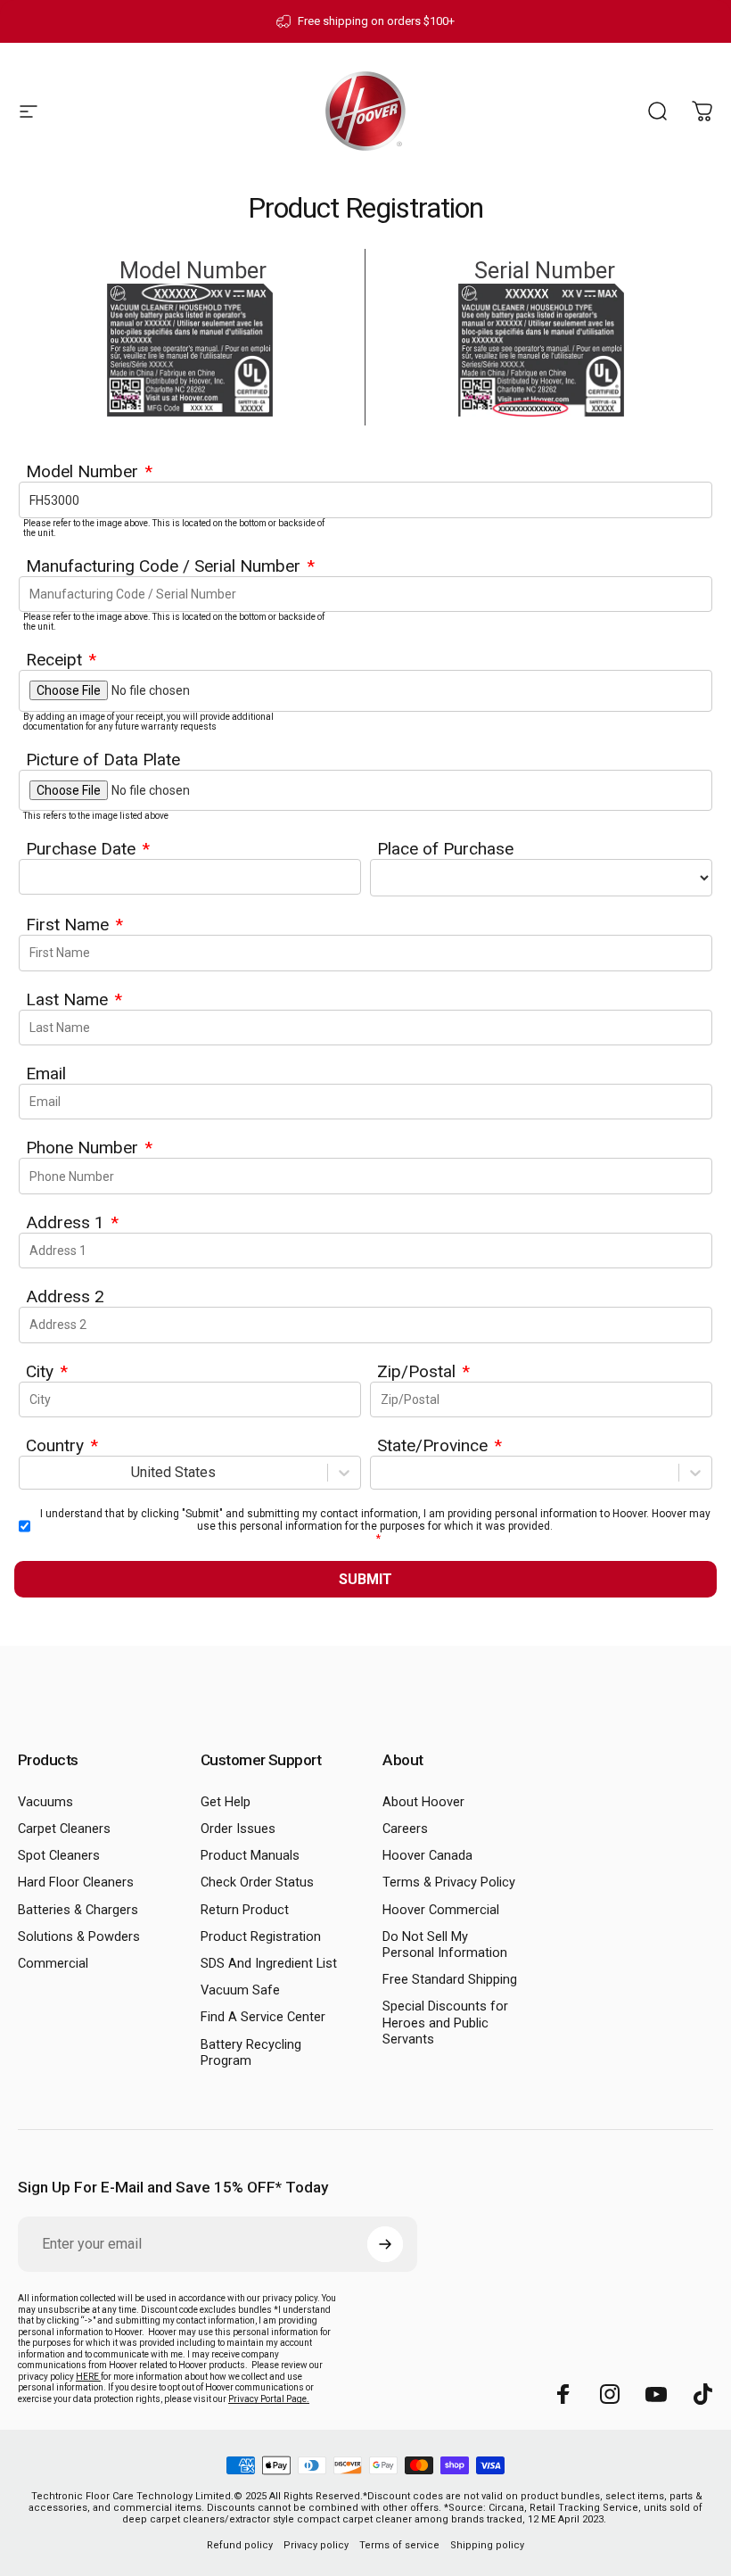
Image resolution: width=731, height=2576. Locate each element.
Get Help (226, 1802)
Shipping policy (487, 2545)
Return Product (245, 1910)
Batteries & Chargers (78, 1910)
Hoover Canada (427, 1855)
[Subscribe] (385, 2244)
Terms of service (399, 2545)
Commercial (53, 1963)
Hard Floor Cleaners (76, 1882)
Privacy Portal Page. (269, 2399)
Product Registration (261, 1936)
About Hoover (423, 1802)
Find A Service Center (263, 2017)
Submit (365, 1579)
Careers (405, 1829)
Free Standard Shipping (450, 1979)
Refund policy (240, 2545)
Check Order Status (257, 1882)
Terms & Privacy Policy (449, 1882)
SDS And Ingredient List (269, 1963)
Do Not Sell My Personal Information (445, 1944)
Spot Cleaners (59, 1855)
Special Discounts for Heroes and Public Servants (445, 2022)
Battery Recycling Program (251, 2052)
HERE (88, 2377)
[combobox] (30, 1472)
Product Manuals (250, 1855)
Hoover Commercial (441, 1910)
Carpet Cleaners (64, 1829)
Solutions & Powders (79, 1936)
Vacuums (45, 1802)
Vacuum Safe (240, 1990)
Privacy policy (316, 2545)
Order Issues (238, 1829)
